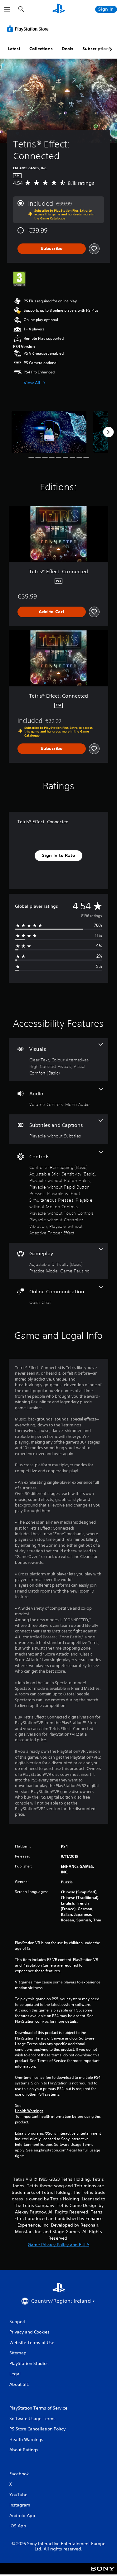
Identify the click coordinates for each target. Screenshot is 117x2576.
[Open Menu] (7, 9)
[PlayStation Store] (29, 29)
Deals (68, 49)
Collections (41, 49)
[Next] (108, 432)
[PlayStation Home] (59, 9)
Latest (14, 49)
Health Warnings (29, 2111)
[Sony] (103, 2573)
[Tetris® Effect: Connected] (49, 432)
